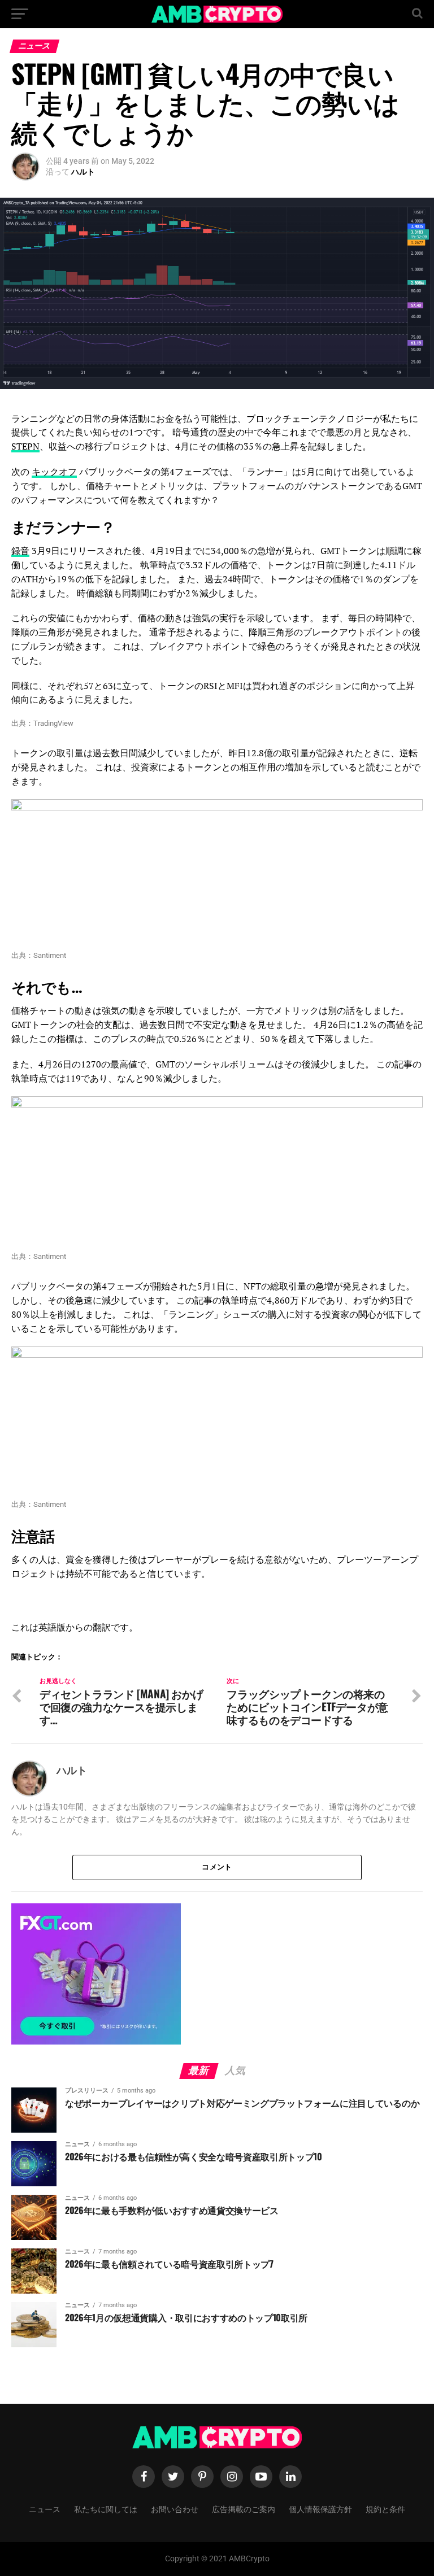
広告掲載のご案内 (244, 2509)
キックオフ (54, 472)
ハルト (83, 172)
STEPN (25, 446)
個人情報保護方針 (320, 2509)
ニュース (45, 2509)
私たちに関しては (106, 2509)
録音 (20, 551)
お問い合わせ (175, 2509)
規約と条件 (385, 2509)
